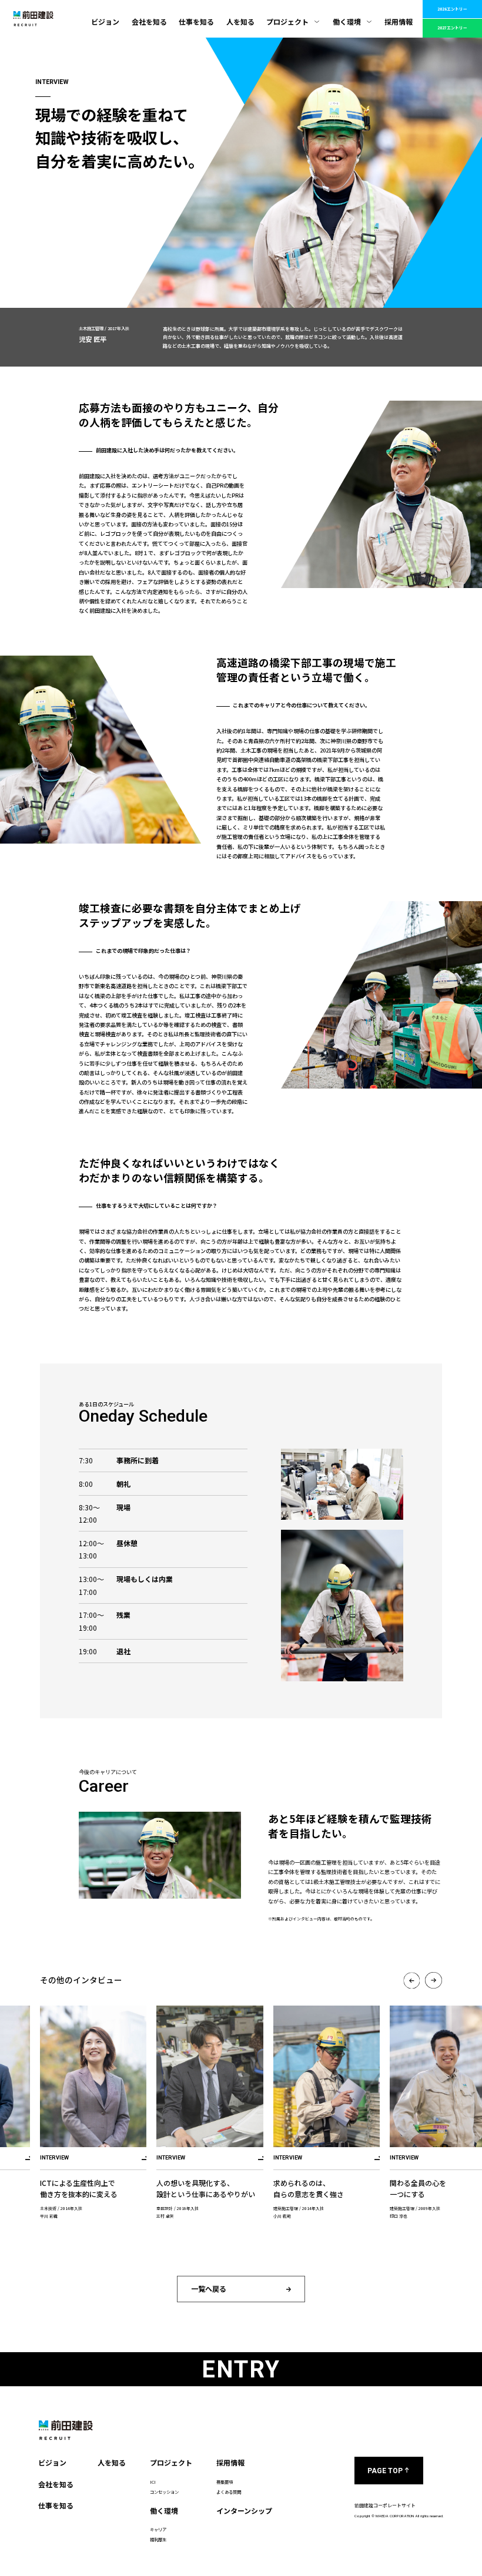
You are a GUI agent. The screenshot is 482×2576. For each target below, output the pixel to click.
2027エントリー (452, 28)
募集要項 (225, 2482)
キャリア (158, 2529)
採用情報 (399, 21)
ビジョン (105, 21)
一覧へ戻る (209, 2288)
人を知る (240, 21)
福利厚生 (158, 2539)
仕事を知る (196, 21)
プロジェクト (287, 21)
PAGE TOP (385, 2471)
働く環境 (347, 21)
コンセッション (164, 2492)
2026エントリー (452, 9)
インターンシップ (244, 2510)
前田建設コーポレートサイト (385, 2505)
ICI (153, 2482)
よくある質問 (229, 2492)
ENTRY (241, 2370)
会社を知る (149, 21)
